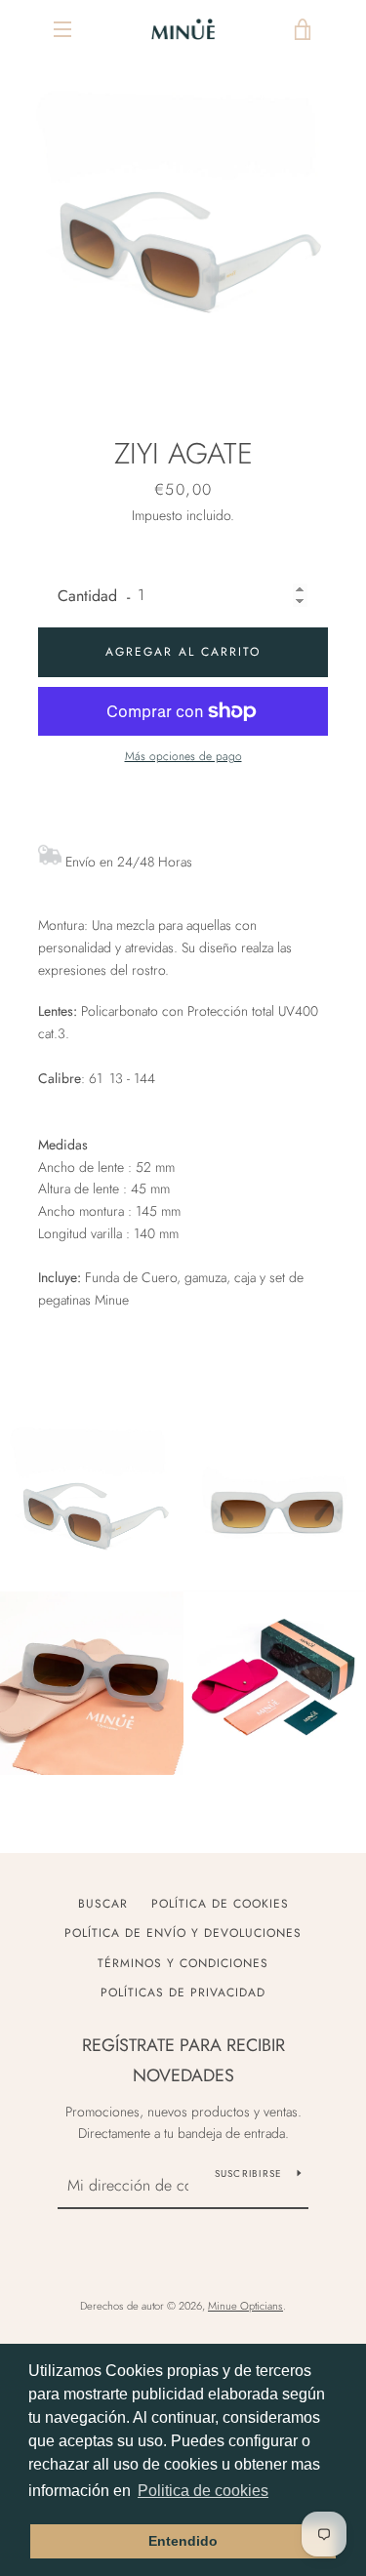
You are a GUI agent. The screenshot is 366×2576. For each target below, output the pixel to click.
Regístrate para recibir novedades (183, 2060)
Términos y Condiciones (183, 1963)
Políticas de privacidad (183, 1992)
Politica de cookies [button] (203, 2491)
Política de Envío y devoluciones (183, 1933)
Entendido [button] (183, 2541)
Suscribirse (249, 2173)
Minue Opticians (245, 2306)
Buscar (103, 1904)
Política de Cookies (220, 1904)
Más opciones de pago (183, 756)
